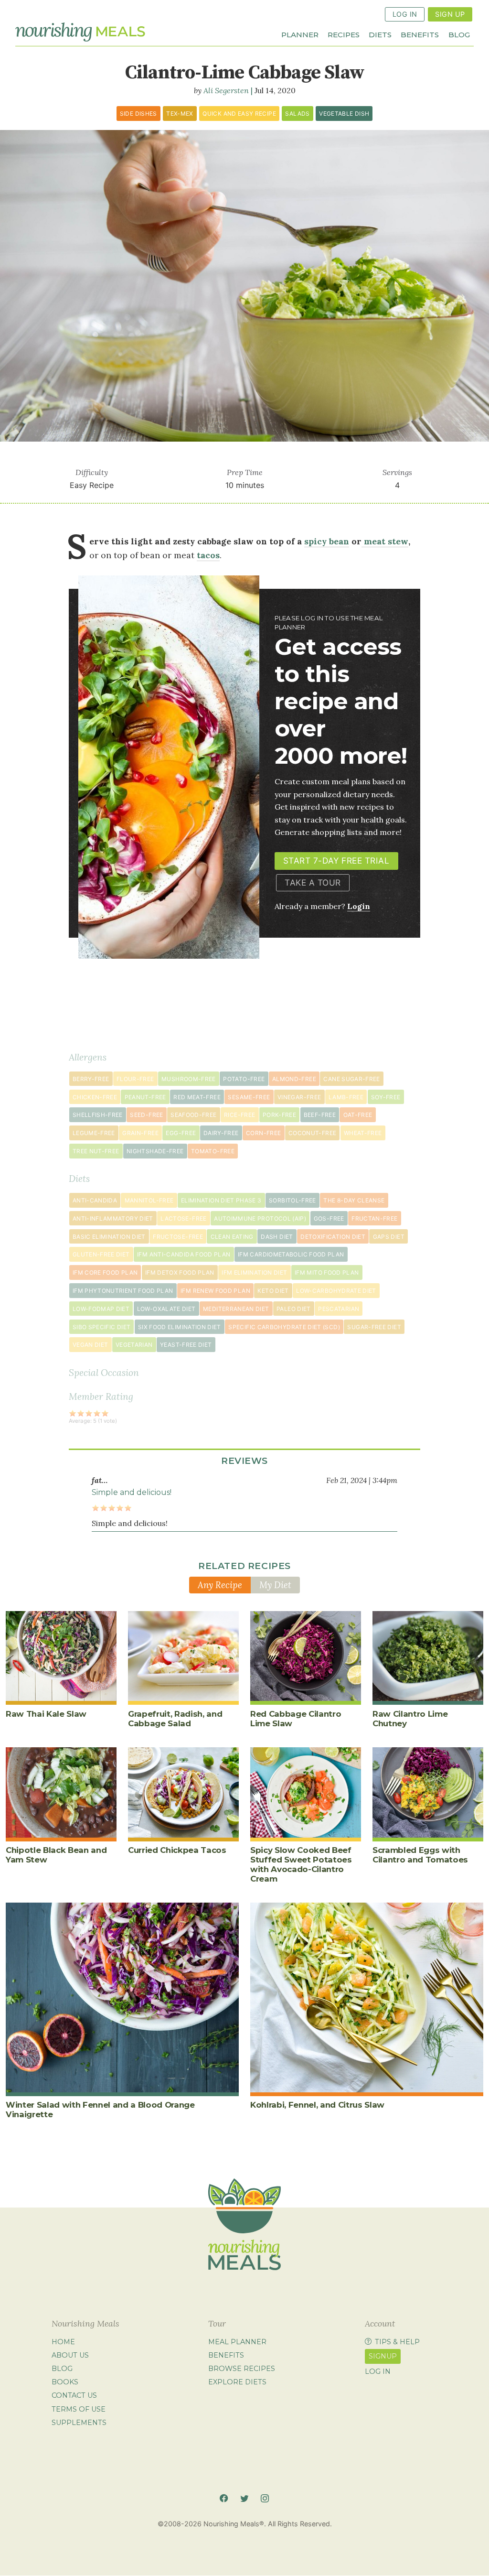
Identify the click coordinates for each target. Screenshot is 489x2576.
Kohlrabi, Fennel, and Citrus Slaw (317, 2105)
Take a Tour (313, 882)
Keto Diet (273, 1291)
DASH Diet (277, 1237)
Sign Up (450, 14)
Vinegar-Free (299, 1097)
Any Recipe (220, 1585)
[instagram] (265, 2499)
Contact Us (74, 2396)
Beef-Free (320, 1115)
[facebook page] (224, 2499)
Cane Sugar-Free (351, 1079)
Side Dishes (138, 114)
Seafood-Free (193, 1115)
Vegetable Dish (344, 114)
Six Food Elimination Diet (180, 1327)
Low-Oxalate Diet (166, 1309)
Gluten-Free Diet (101, 1254)
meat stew (385, 541)
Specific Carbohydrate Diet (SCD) (284, 1327)
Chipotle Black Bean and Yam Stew (56, 1855)
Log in (378, 2371)
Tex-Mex (180, 114)
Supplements (79, 2423)
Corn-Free (263, 1133)
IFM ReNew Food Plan (215, 1291)
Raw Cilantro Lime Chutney (410, 1719)
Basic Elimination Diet (109, 1237)
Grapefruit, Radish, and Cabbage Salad (175, 1719)
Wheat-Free (363, 1133)
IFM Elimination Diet (254, 1272)
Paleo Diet (294, 1309)
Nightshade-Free (155, 1151)
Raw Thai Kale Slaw (46, 1714)
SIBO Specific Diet (101, 1327)
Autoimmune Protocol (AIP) (260, 1218)
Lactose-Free (183, 1218)
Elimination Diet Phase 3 (221, 1200)
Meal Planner (237, 2342)
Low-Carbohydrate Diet (336, 1291)
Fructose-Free (178, 1237)
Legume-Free (94, 1133)
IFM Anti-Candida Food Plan (184, 1254)
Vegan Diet (90, 1345)
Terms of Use (79, 2409)
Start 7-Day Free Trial (336, 860)
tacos (208, 555)
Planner (300, 34)
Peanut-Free (145, 1097)
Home (63, 2342)
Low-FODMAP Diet (101, 1309)
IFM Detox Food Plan (180, 1272)
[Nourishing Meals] (80, 32)
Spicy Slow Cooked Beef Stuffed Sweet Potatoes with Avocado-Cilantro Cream (301, 1864)
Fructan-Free (374, 1218)
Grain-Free (140, 1133)
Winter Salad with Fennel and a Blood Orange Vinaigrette (100, 2110)
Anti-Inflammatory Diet (113, 1218)
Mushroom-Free (189, 1079)
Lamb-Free (346, 1097)
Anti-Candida (95, 1200)
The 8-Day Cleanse (354, 1200)
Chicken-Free (95, 1097)
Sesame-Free (249, 1097)
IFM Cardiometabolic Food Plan (291, 1254)
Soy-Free (386, 1097)
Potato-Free (244, 1079)
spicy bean (327, 541)
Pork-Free (279, 1115)
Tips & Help (397, 2342)
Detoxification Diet (333, 1237)
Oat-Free (358, 1115)
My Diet (275, 1585)
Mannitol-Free (149, 1200)
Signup (383, 2356)
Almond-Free (294, 1079)
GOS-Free (329, 1218)
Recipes (344, 34)
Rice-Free (239, 1115)
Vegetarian (134, 1345)
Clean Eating (232, 1237)
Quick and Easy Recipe (239, 114)
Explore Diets (237, 2382)
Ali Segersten (226, 90)
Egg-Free (181, 1133)
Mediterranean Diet (236, 1309)
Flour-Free (135, 1079)
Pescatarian (339, 1309)
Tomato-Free (213, 1151)
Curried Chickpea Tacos (177, 1850)
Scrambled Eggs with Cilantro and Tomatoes (420, 1855)
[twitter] (244, 2499)
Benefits (420, 34)
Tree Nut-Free (96, 1151)
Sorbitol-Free (292, 1200)
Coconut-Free (312, 1133)
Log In (405, 14)
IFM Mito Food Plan (327, 1272)
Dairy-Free (221, 1133)
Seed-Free (146, 1115)
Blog (459, 34)
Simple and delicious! (132, 1492)
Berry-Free (91, 1079)
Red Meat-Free (197, 1097)
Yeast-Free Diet (186, 1345)
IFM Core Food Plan (105, 1272)
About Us (70, 2355)
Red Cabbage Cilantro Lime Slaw (296, 1719)
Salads (297, 114)
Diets (380, 34)
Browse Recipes (242, 2369)
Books (65, 2382)
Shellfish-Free (98, 1115)
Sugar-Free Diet (374, 1327)
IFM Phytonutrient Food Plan (123, 1291)
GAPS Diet (389, 1237)
